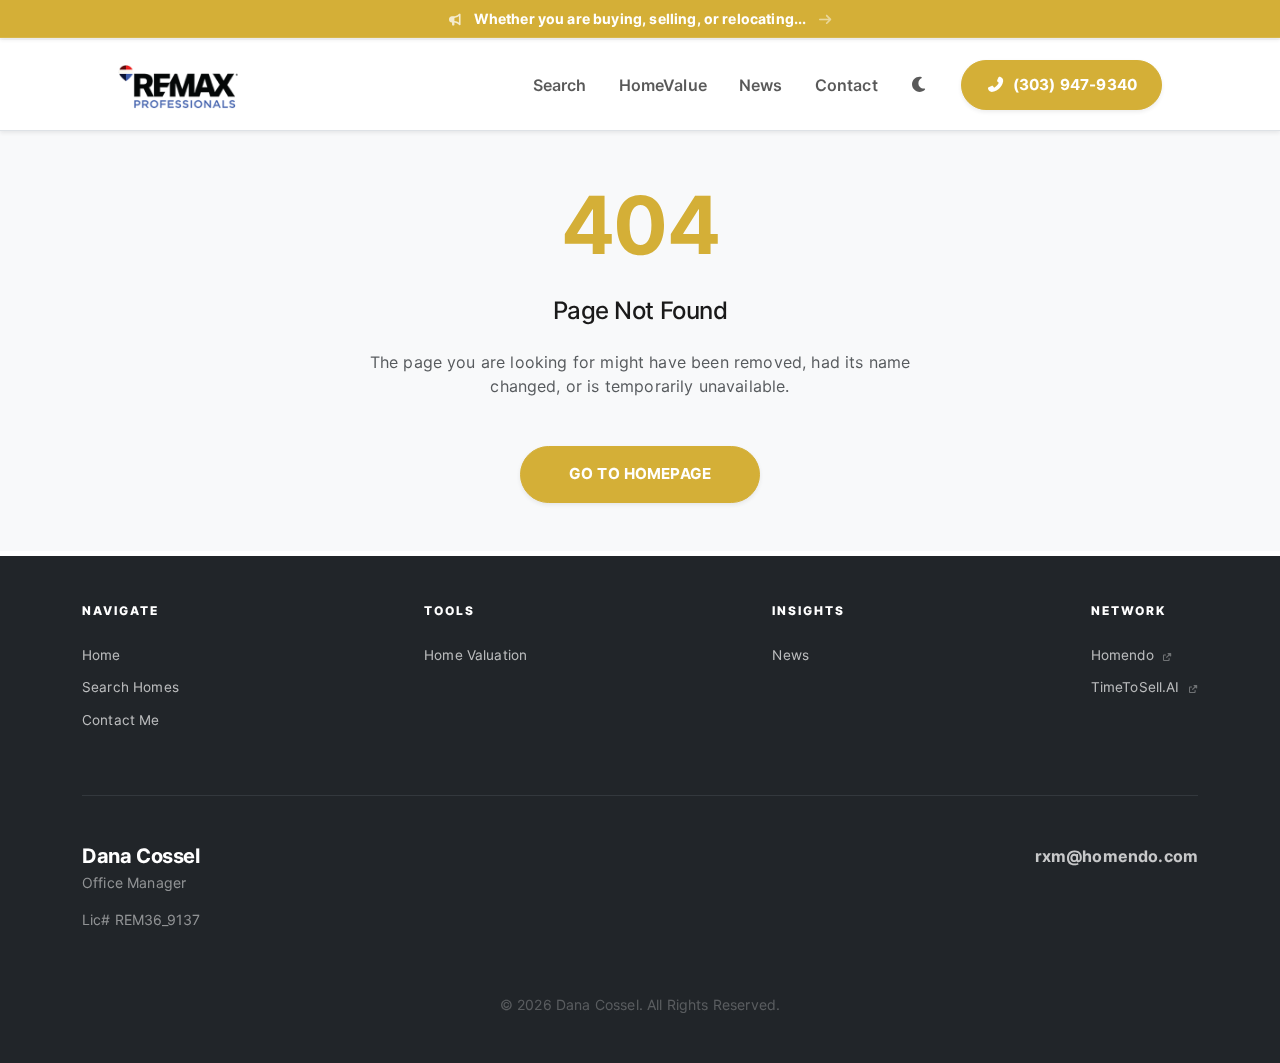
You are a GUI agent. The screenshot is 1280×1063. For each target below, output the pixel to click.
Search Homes (130, 687)
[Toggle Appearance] (919, 85)
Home (101, 655)
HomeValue (663, 85)
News (761, 85)
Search (560, 85)
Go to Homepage (640, 473)
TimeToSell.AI (1137, 687)
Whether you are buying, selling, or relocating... (639, 18)
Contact (846, 85)
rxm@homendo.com (1116, 856)
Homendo (1124, 655)
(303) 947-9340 (1075, 84)
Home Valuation (475, 655)
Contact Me (121, 720)
